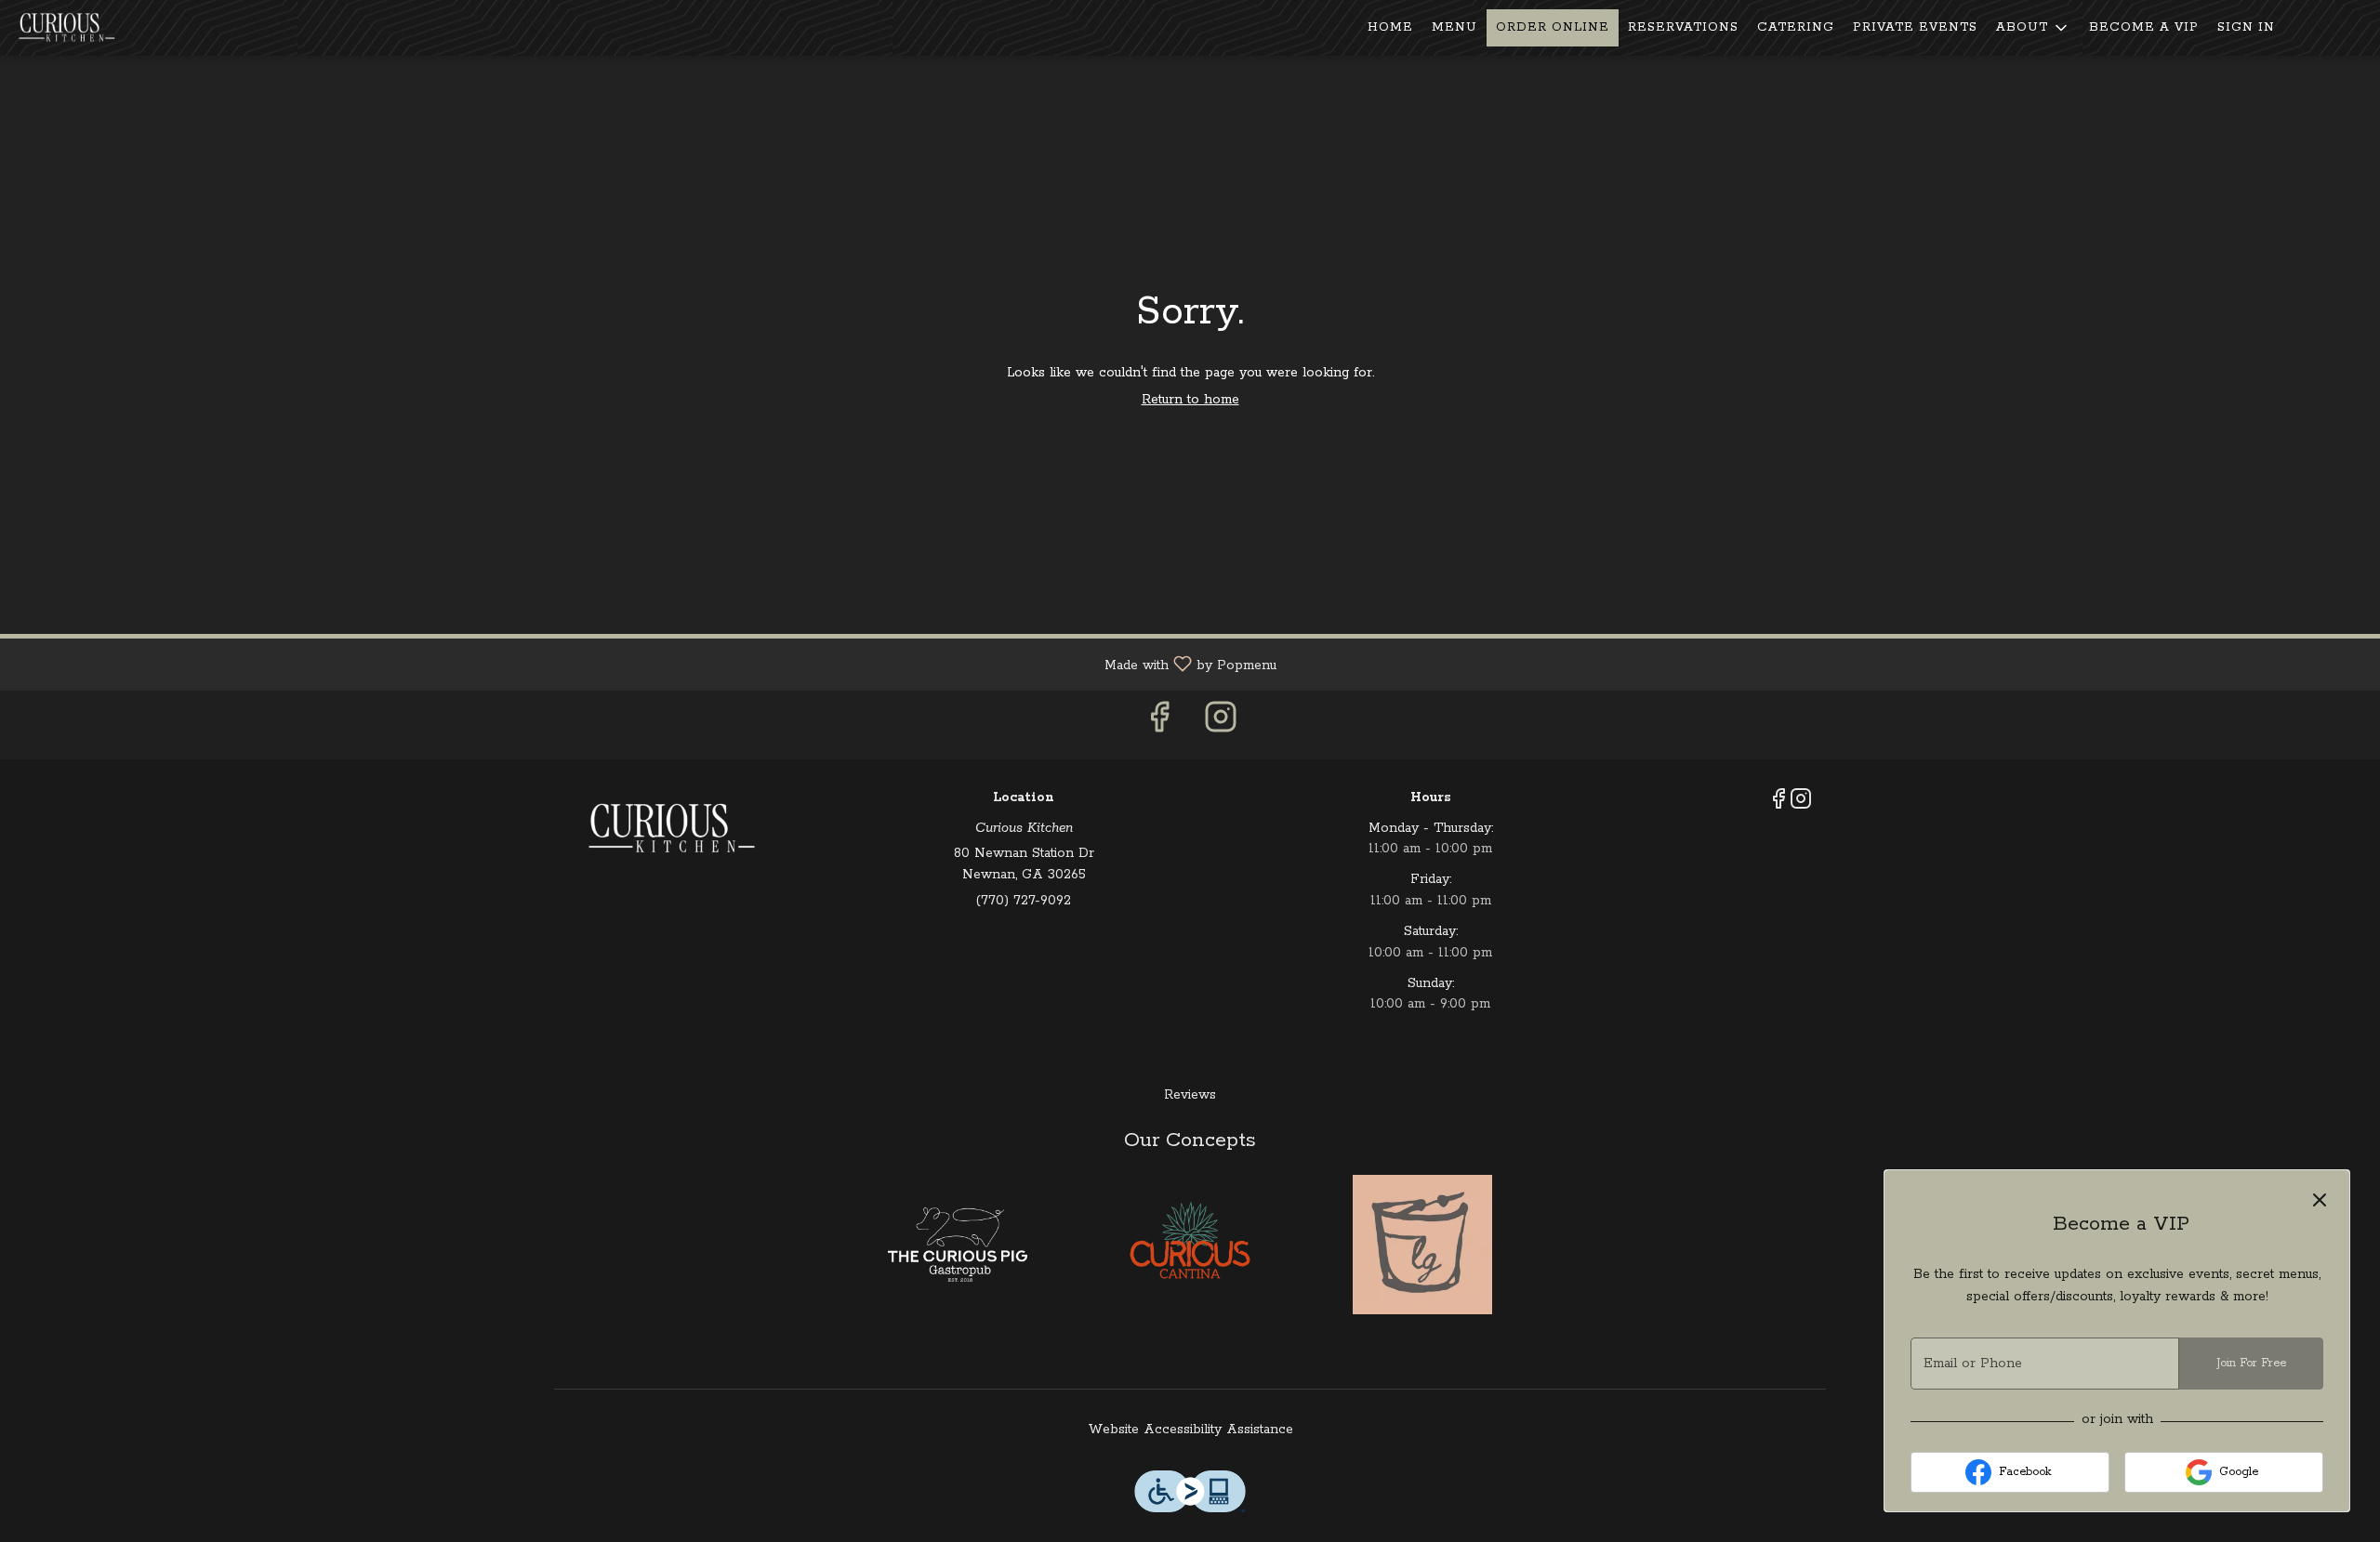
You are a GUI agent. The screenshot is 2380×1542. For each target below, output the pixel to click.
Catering (1796, 27)
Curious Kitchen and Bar (670, 829)
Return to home (1190, 400)
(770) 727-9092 (1024, 901)
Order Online (1553, 27)
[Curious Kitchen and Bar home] (99, 28)
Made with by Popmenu (645, 664)
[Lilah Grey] (1422, 1245)
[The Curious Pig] (958, 1245)
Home (1390, 27)
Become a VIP (2144, 27)
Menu (1454, 27)
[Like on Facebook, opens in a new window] (1159, 725)
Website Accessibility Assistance (1190, 1430)
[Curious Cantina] (1190, 1245)
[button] (2033, 28)
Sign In (2246, 27)
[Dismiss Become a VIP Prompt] (2320, 1200)
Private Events (1915, 27)
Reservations (1683, 27)
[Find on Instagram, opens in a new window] (1221, 725)
